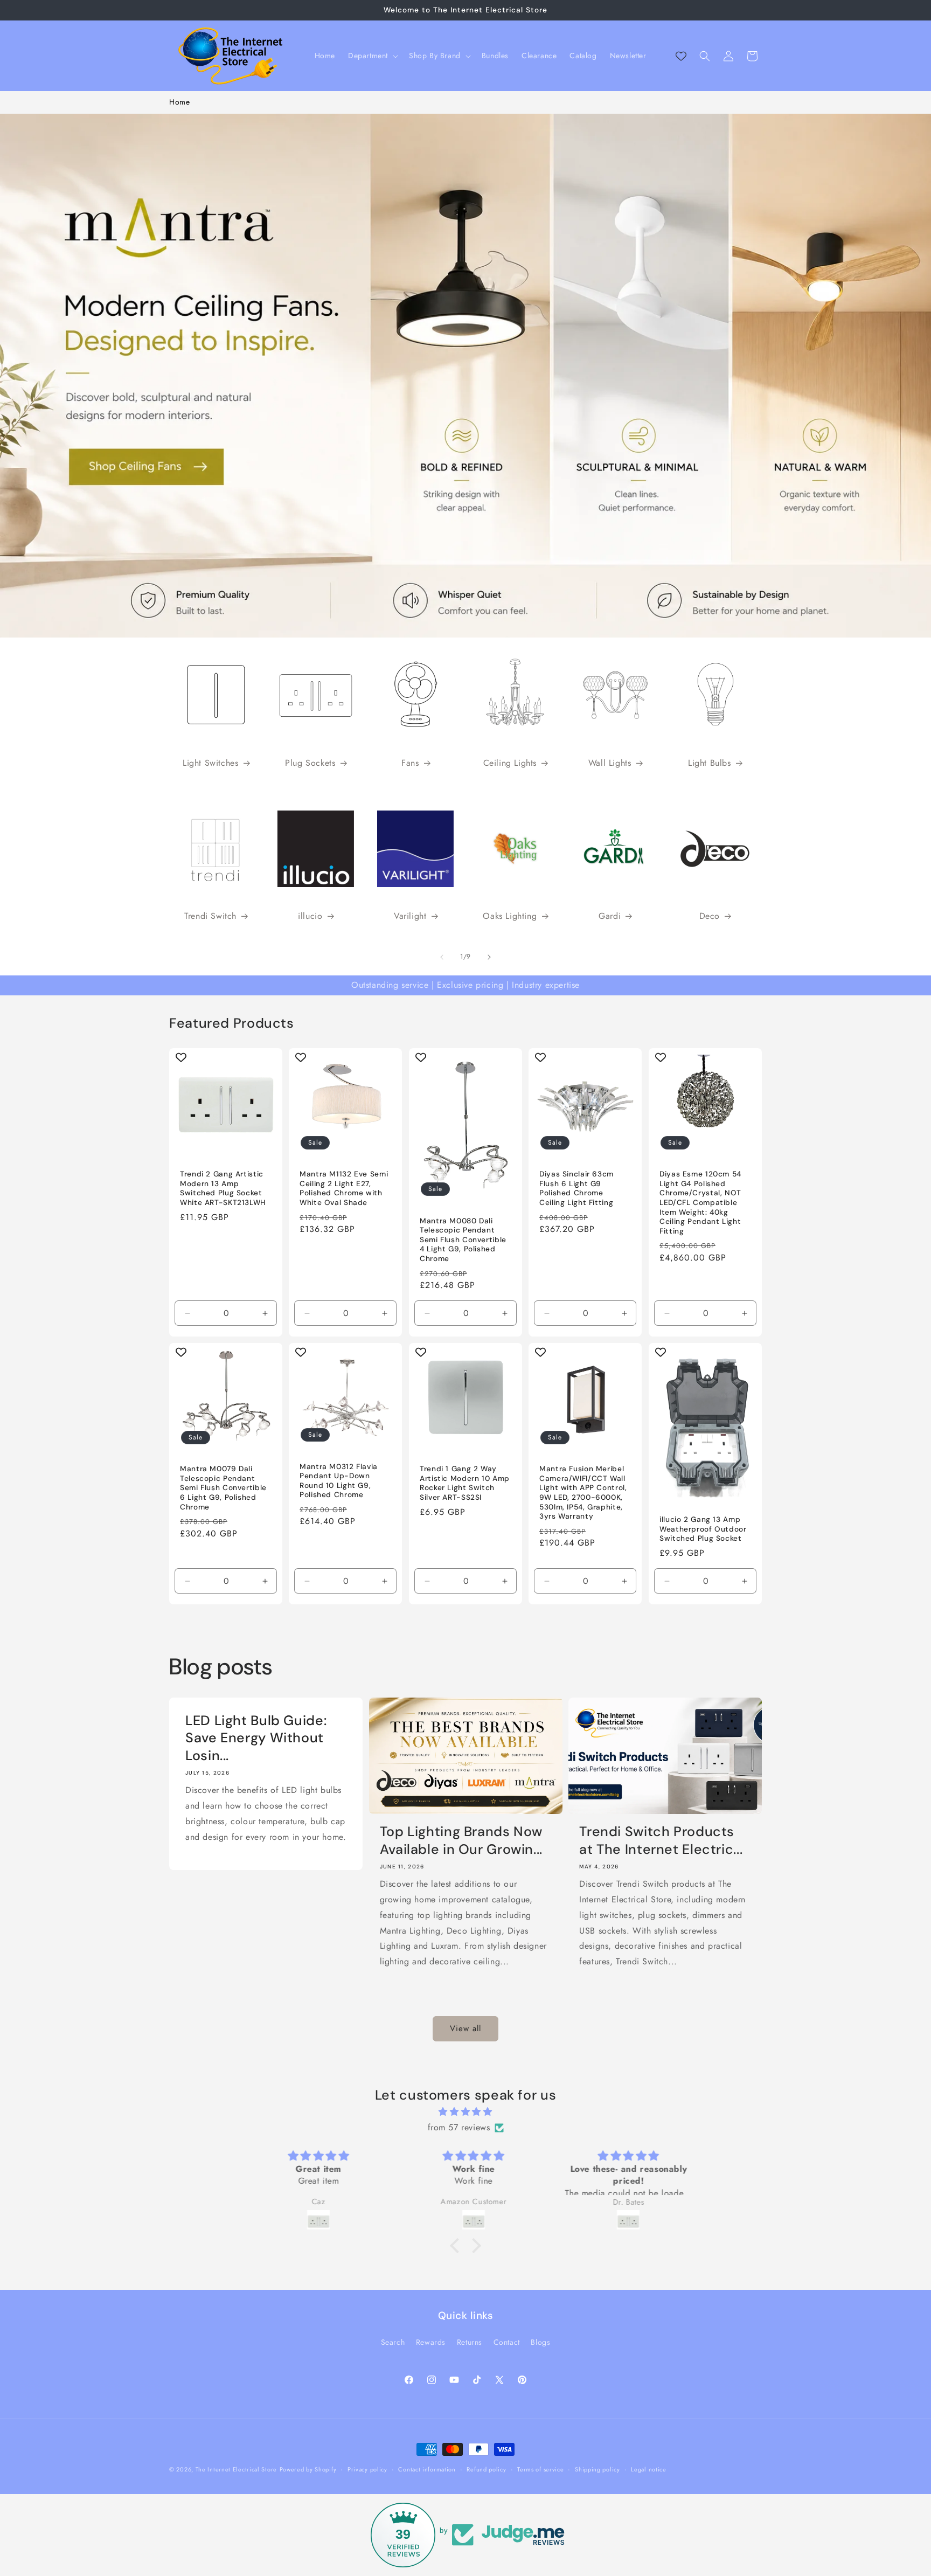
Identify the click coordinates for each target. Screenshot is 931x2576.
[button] (372, 56)
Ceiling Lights (510, 763)
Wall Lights (610, 763)
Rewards (431, 2342)
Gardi (610, 916)
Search (393, 2342)
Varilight (410, 916)
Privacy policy (367, 2469)
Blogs (540, 2342)
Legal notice (648, 2469)
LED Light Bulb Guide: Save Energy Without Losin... (256, 1738)
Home (179, 102)
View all (465, 2029)
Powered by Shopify (308, 2469)
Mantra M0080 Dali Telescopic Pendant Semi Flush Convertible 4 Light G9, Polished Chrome (463, 1240)
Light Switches (210, 763)
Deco (710, 916)
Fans (410, 763)
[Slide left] (442, 957)
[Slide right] (489, 957)
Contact (507, 2342)
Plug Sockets (310, 763)
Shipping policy (597, 2469)
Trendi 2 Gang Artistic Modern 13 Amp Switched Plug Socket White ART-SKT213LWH (223, 1188)
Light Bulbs (710, 763)
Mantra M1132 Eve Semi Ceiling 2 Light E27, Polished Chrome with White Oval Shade (344, 1188)
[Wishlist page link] (681, 56)
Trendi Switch (210, 916)
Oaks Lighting (510, 916)
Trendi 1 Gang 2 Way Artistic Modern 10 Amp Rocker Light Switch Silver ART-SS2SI (465, 1484)
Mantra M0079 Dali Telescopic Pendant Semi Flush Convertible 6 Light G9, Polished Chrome (223, 1488)
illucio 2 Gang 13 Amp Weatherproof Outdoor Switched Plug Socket (703, 1529)
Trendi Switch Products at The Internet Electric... (661, 1840)
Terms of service (540, 2469)
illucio (310, 916)
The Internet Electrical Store (236, 2469)
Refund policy (486, 2469)
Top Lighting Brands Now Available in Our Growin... (461, 1840)
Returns (470, 2342)
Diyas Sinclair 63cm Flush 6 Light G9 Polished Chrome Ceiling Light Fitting (576, 1188)
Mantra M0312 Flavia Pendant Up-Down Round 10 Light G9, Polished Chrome (339, 1481)
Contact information (427, 2469)
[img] (465, 2113)
